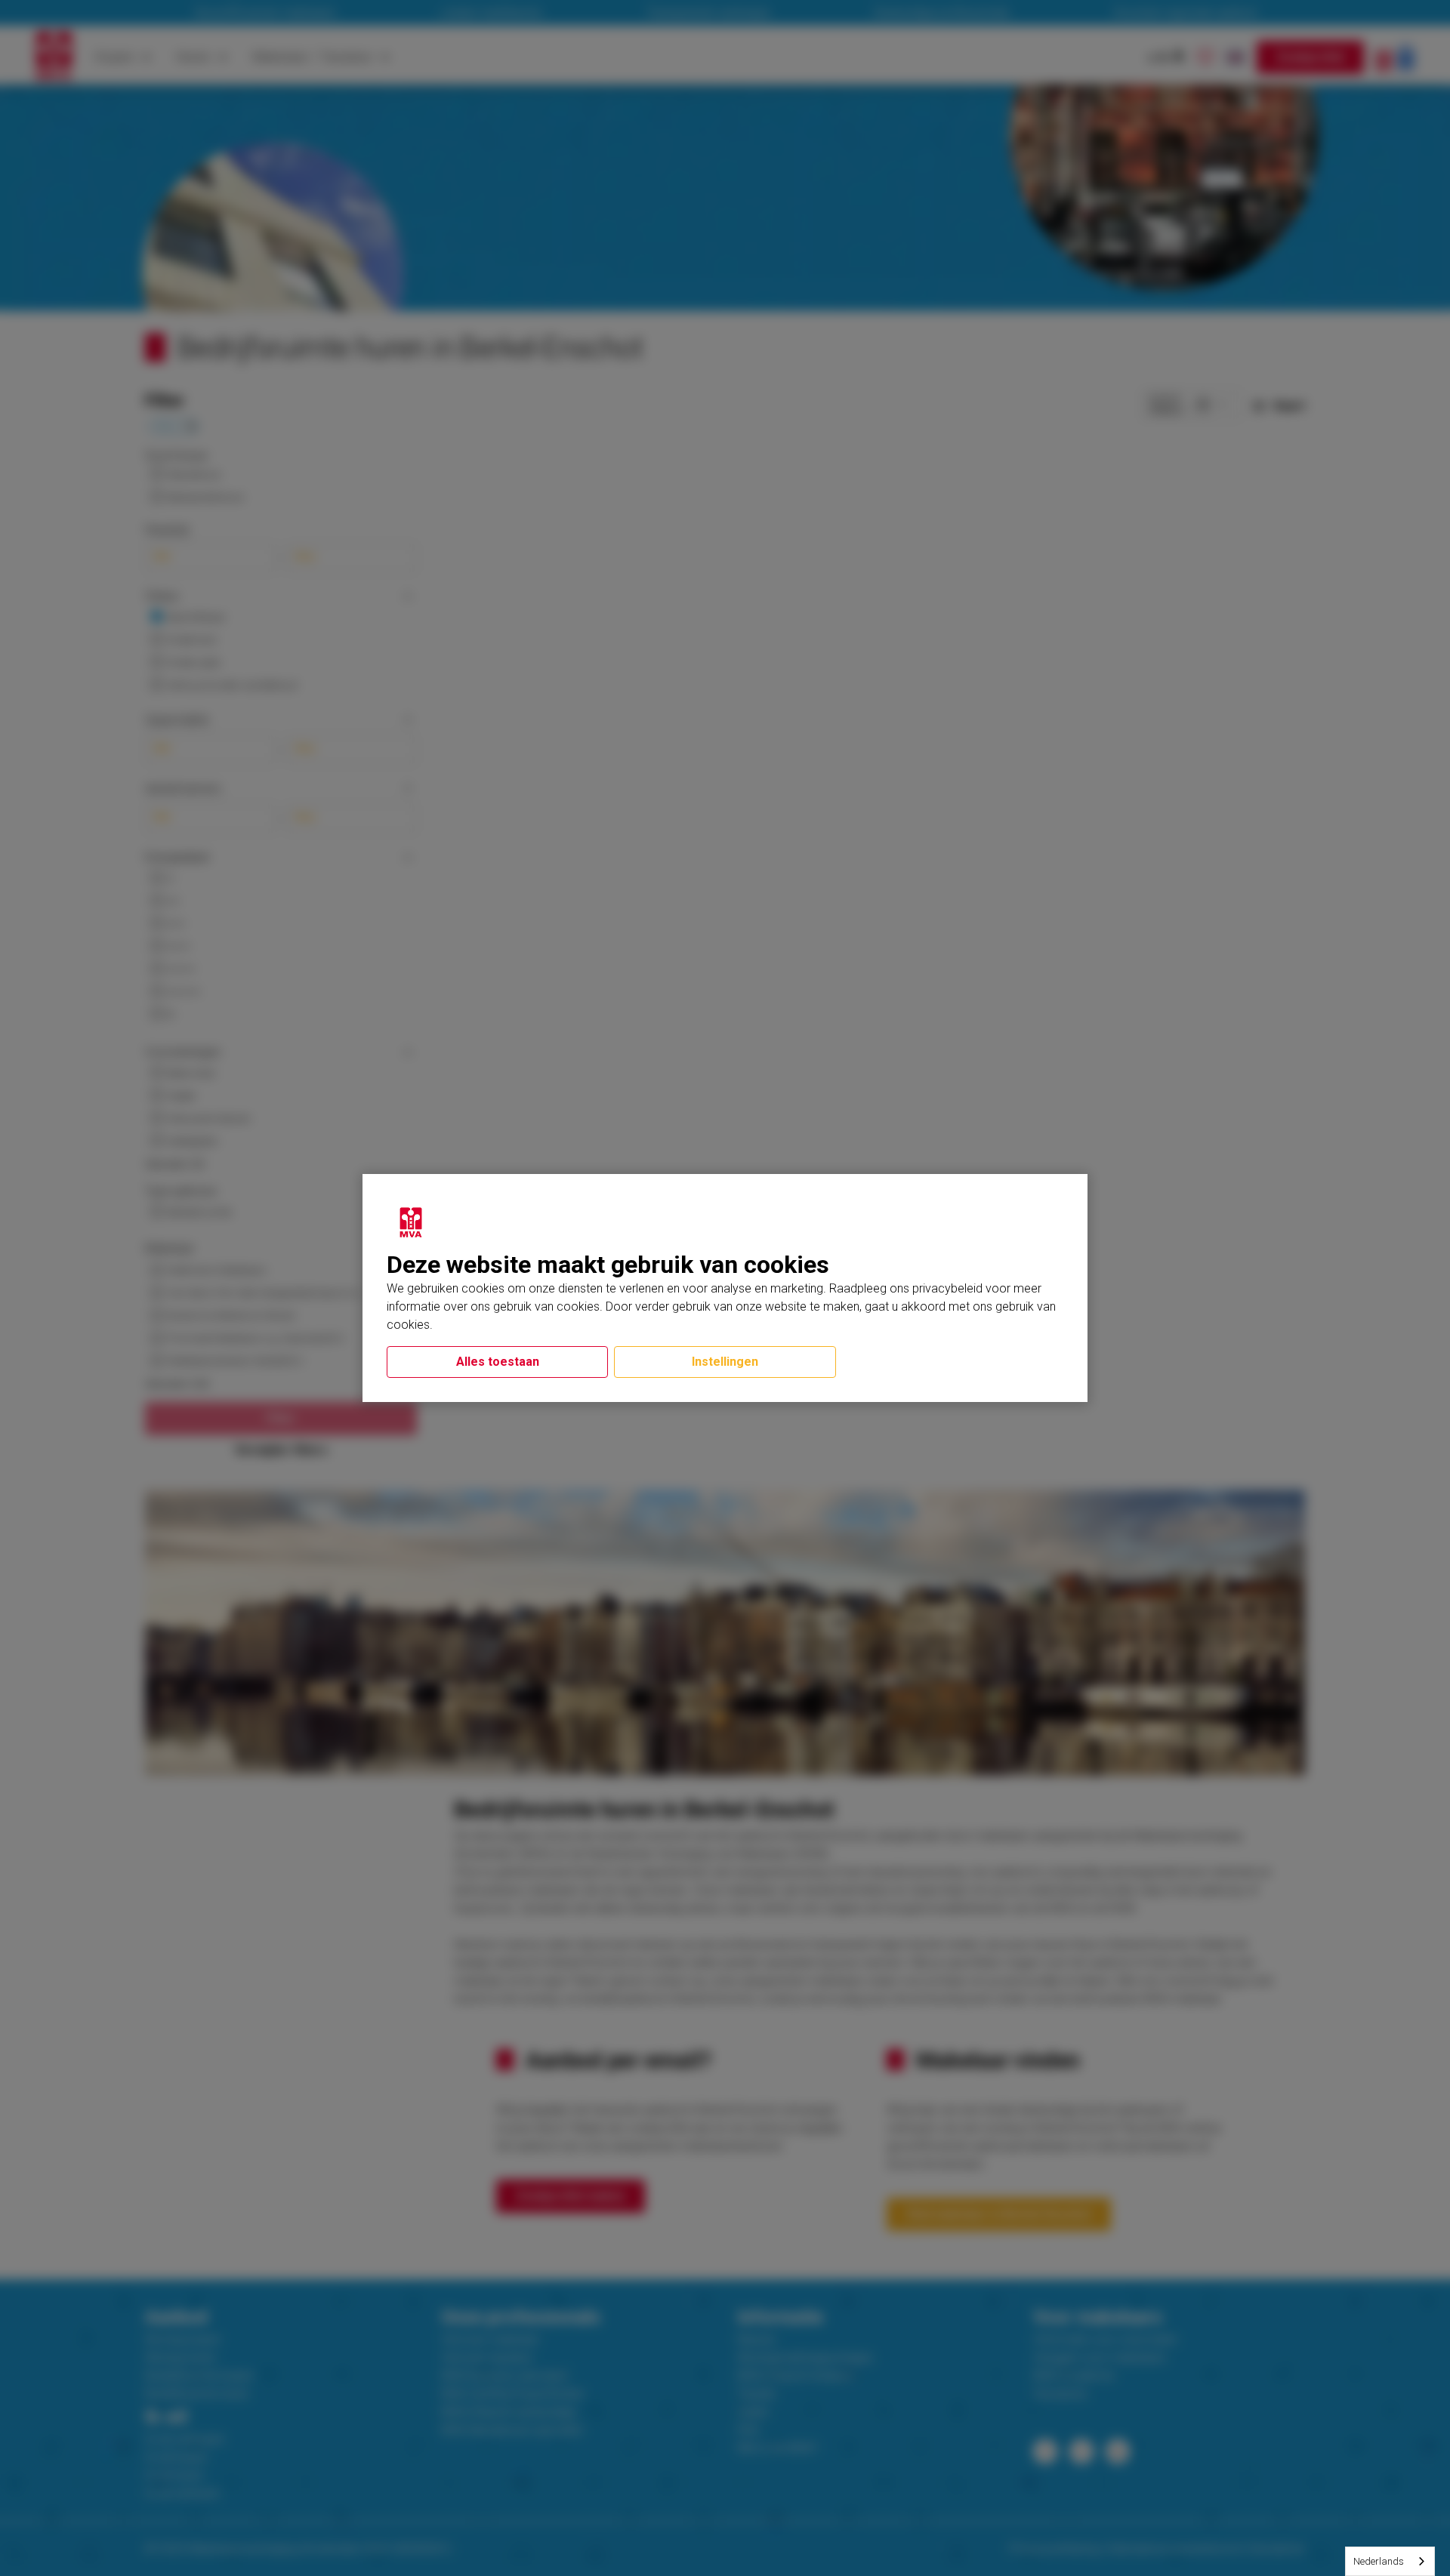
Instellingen (725, 1362)
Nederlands (1379, 2561)
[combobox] (1390, 2561)
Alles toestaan (498, 1362)
